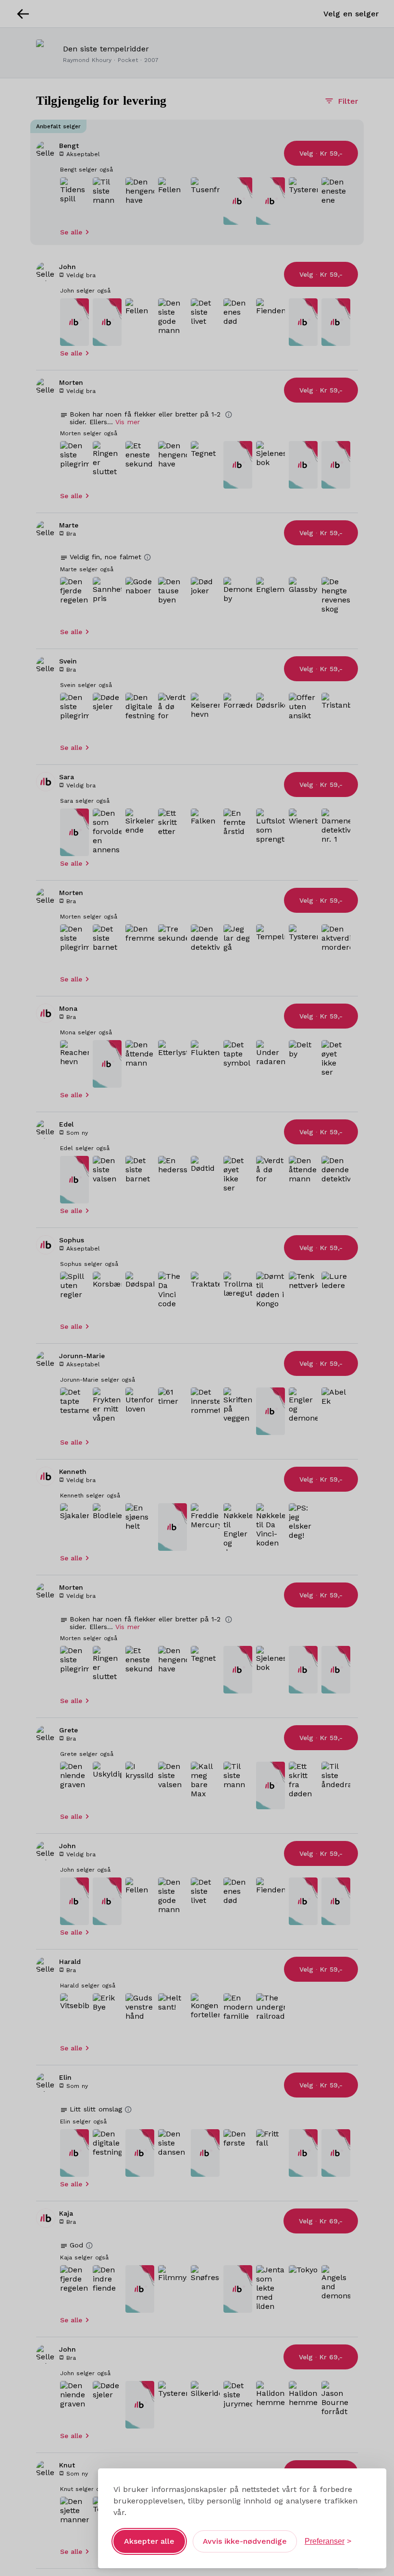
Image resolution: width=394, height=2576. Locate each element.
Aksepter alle (149, 2541)
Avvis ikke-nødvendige (245, 2541)
